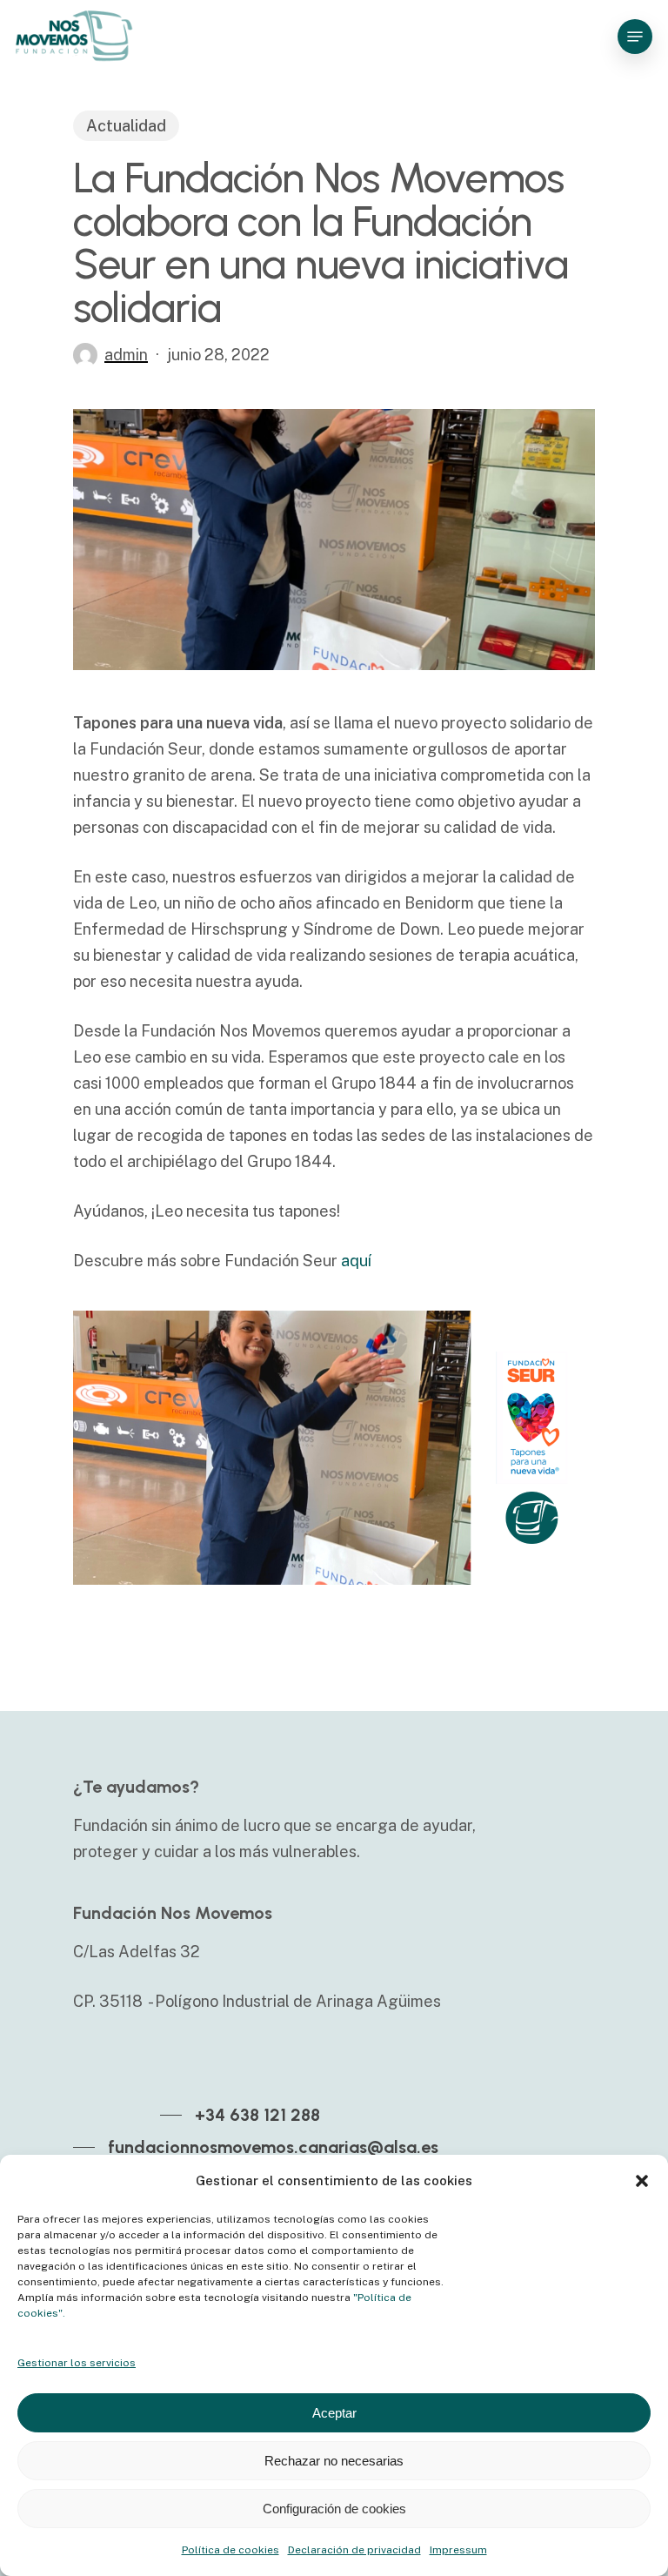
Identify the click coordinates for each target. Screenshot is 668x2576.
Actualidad (126, 126)
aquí (356, 1261)
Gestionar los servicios (77, 2363)
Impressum (458, 2550)
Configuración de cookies (334, 2509)
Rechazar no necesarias (334, 2461)
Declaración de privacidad (354, 2550)
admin (126, 355)
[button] (642, 2181)
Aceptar (334, 2413)
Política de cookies (230, 2550)
